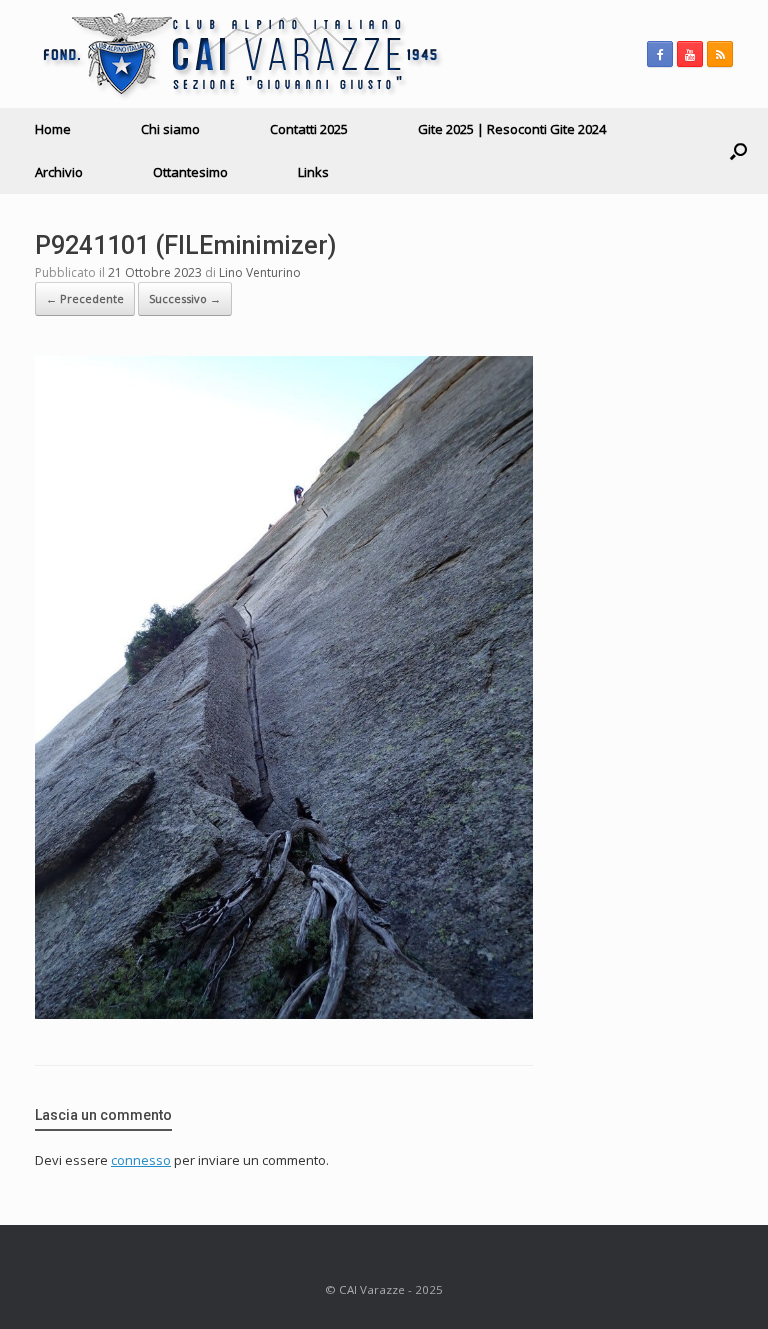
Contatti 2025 (309, 129)
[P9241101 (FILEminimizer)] (284, 1013)
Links (313, 172)
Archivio (59, 172)
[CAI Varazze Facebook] (660, 54)
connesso (141, 1160)
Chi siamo (170, 129)
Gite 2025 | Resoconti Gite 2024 (512, 129)
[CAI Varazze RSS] (720, 54)
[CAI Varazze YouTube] (690, 54)
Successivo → (185, 298)
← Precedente (85, 298)
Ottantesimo (190, 172)
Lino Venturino (260, 272)
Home (53, 129)
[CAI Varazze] (239, 54)
